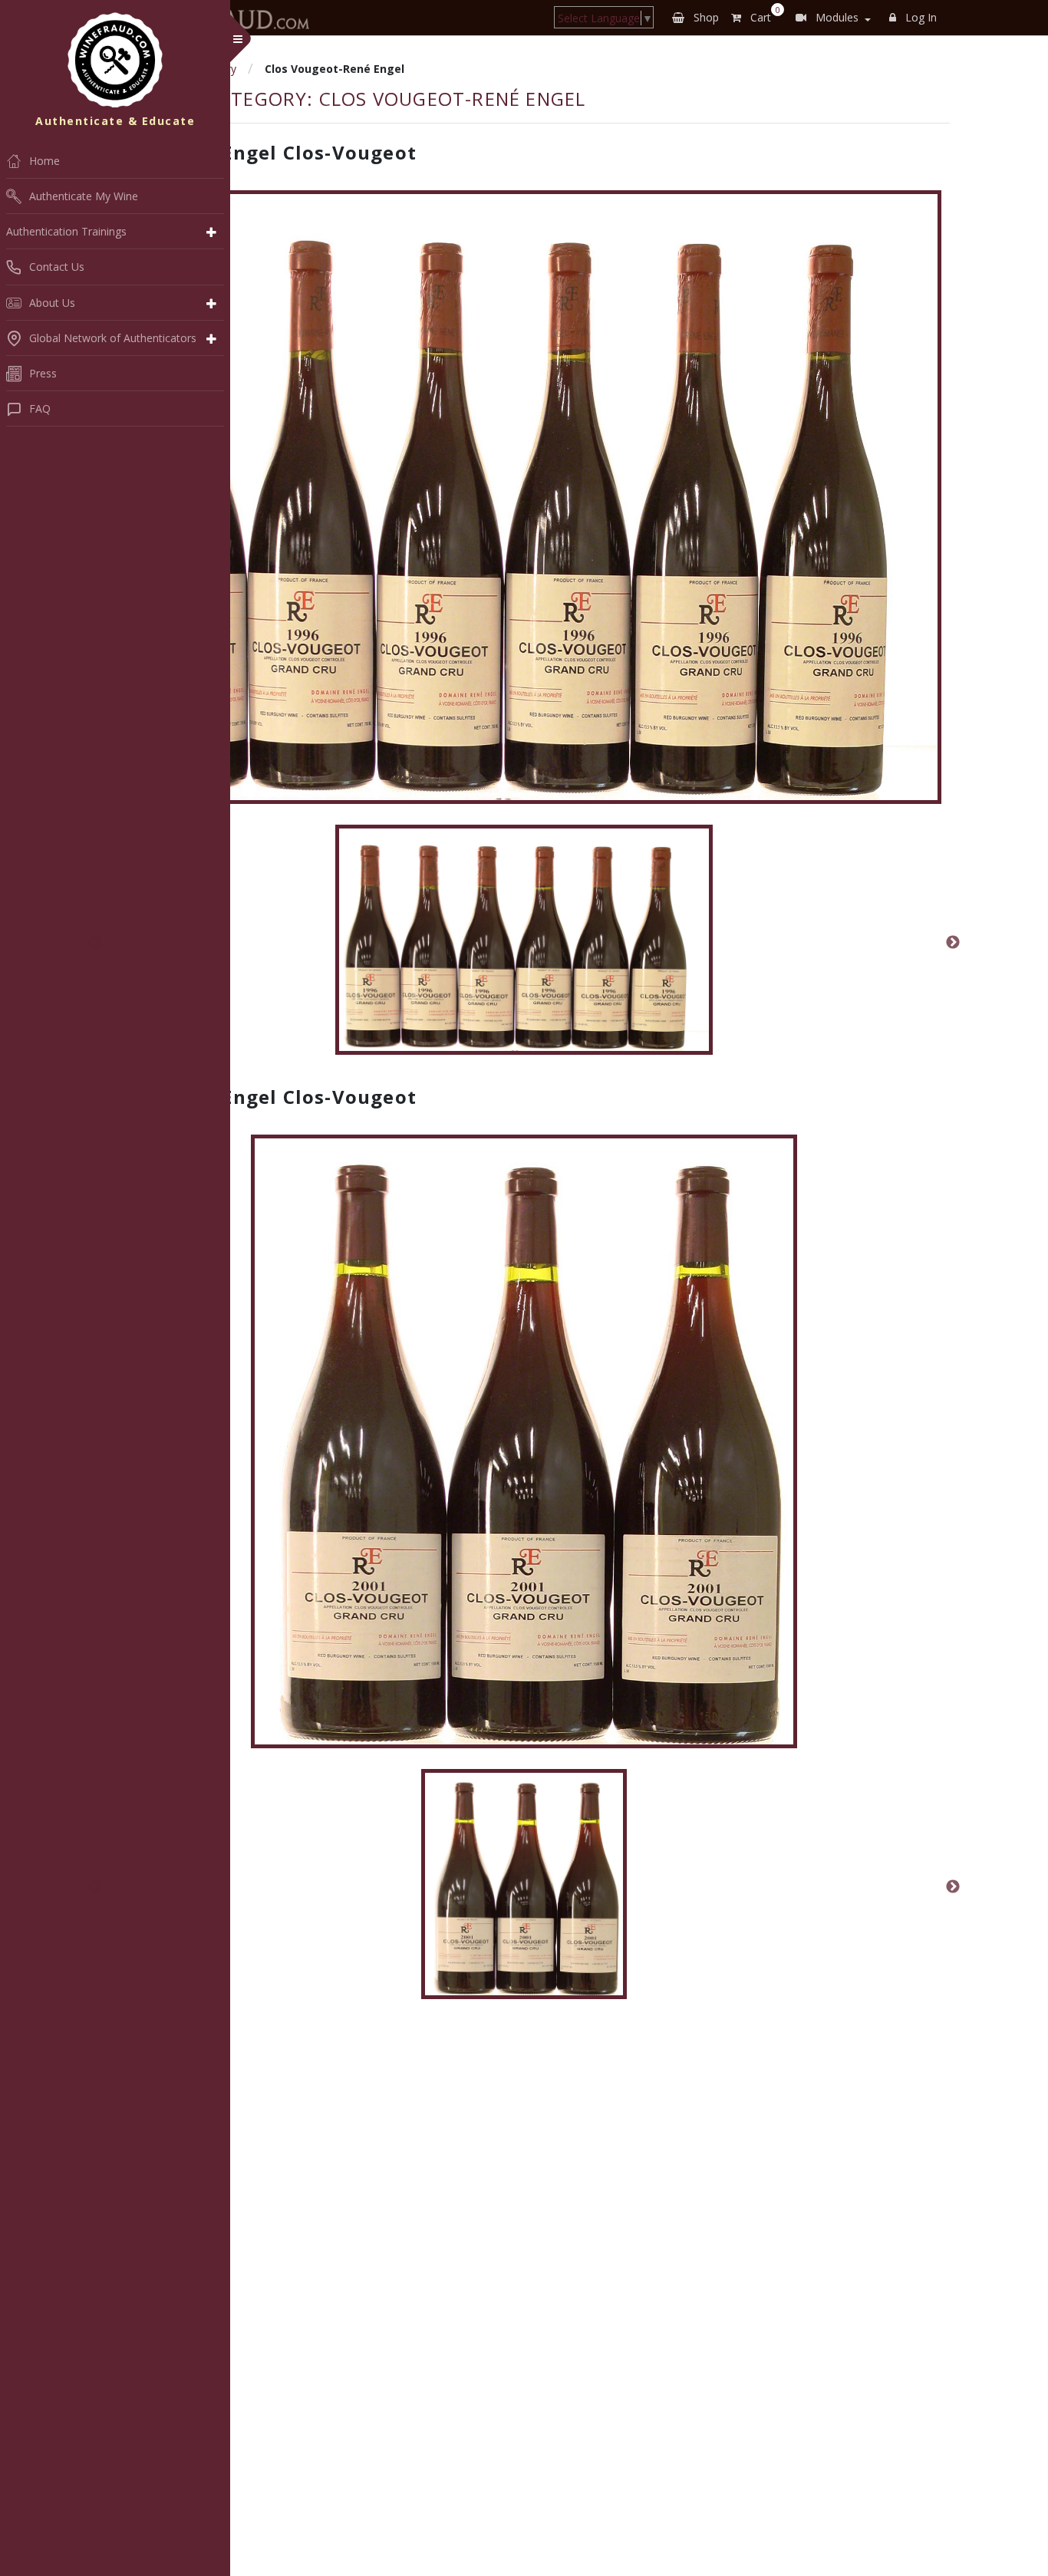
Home (44, 161)
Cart (762, 15)
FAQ (40, 408)
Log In (919, 17)
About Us (52, 303)
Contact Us (57, 267)
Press (43, 373)
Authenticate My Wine (84, 196)
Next (953, 943)
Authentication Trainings (66, 231)
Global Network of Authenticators (113, 338)
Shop (705, 17)
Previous (95, 943)
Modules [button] (835, 17)
